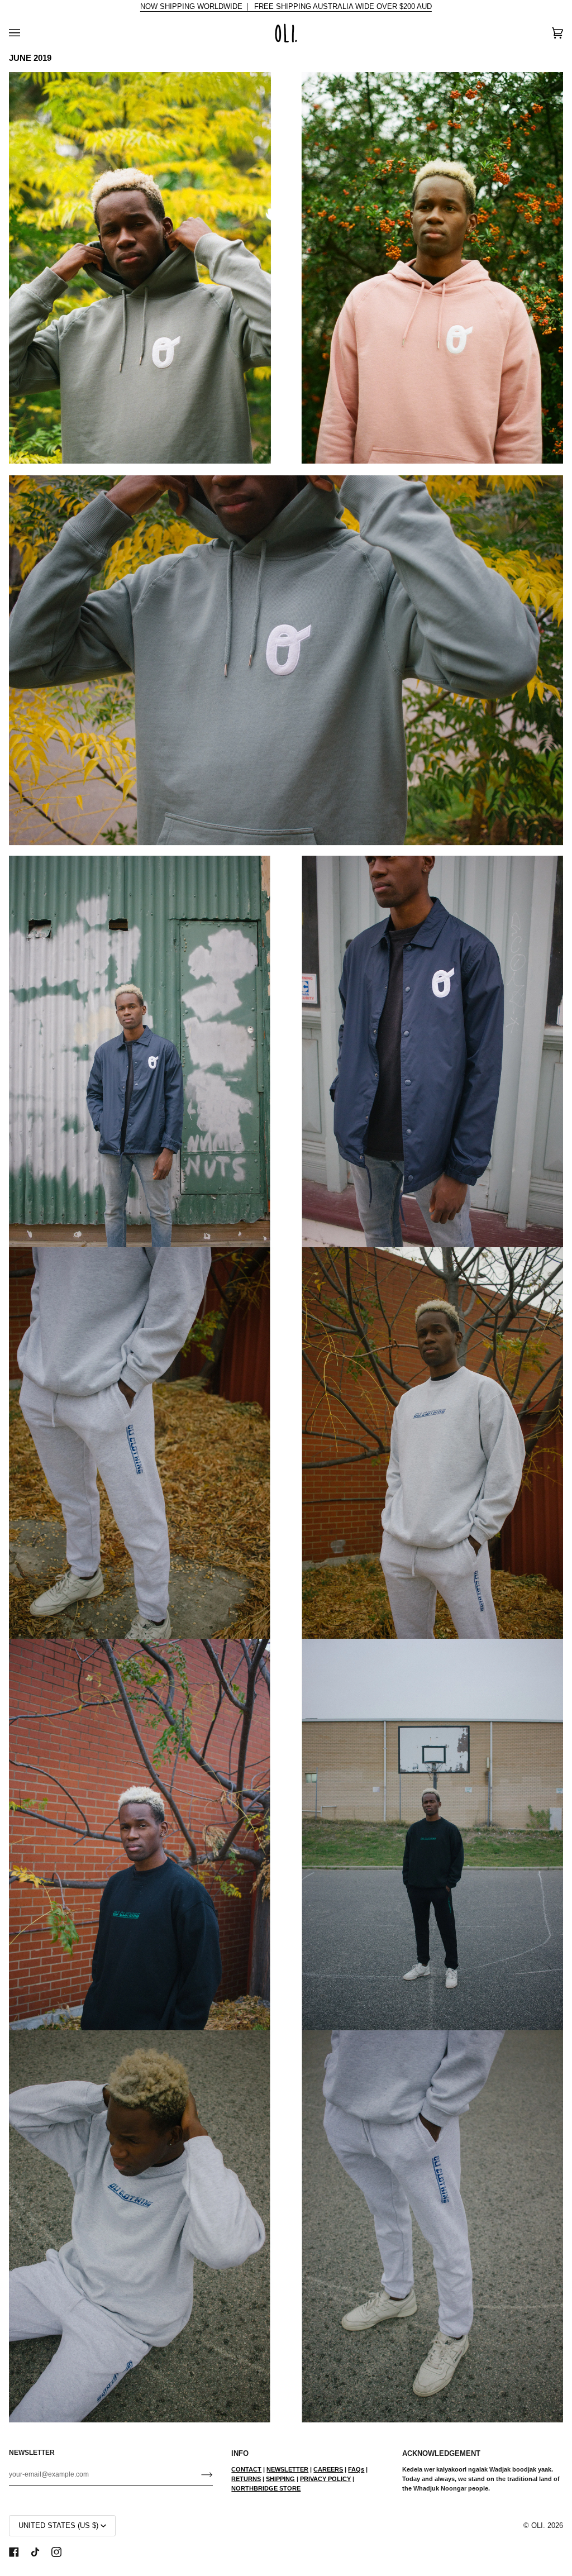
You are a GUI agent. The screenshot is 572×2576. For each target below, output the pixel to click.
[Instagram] (56, 2552)
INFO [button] (240, 2454)
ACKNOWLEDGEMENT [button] (441, 2454)
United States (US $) (58, 2526)
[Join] (198, 2474)
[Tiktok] (35, 2552)
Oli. (538, 2526)
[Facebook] (14, 2552)
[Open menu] (26, 33)
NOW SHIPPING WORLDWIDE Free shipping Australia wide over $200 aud (286, 7)
